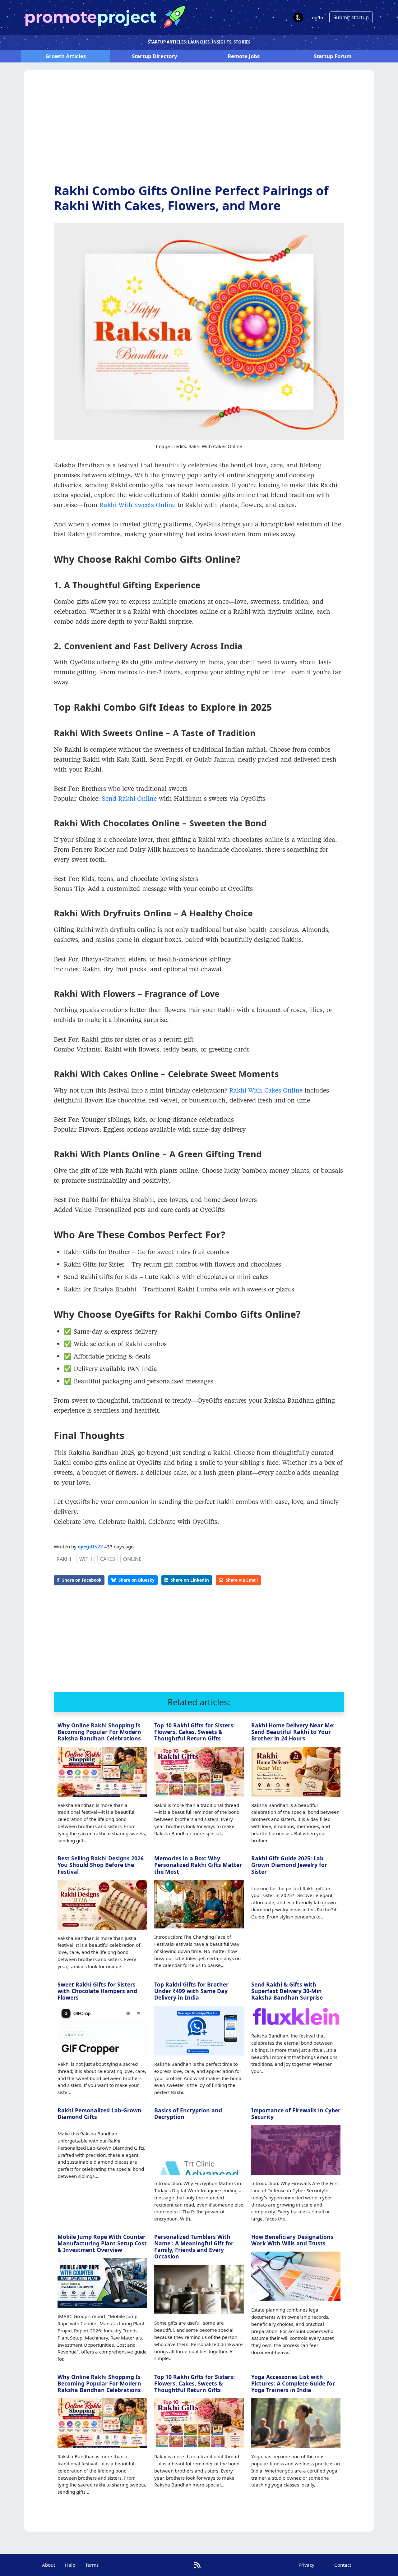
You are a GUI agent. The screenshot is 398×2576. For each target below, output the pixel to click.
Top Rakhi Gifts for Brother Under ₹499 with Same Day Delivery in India (191, 1991)
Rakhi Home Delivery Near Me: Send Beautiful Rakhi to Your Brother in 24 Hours (293, 1732)
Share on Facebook (82, 1580)
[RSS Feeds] (197, 2565)
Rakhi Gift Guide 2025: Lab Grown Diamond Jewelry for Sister (289, 1865)
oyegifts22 (90, 1547)
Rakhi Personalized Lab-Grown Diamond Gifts (99, 2113)
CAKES (108, 1559)
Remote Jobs (244, 56)
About (49, 2565)
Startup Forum (333, 56)
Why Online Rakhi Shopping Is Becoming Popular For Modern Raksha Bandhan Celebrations (99, 1732)
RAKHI (64, 1559)
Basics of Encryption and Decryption (188, 2113)
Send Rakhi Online (130, 798)
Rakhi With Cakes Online (266, 1090)
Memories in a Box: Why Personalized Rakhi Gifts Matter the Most (198, 1865)
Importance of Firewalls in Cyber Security (296, 2113)
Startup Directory (155, 56)
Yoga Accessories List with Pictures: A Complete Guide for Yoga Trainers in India (293, 2383)
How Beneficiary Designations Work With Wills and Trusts (292, 2240)
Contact (343, 2565)
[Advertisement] (199, 131)
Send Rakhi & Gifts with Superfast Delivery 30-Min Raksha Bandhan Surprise (287, 1991)
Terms (92, 2565)
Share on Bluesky (137, 1580)
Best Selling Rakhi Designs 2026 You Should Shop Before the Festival (101, 1865)
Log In (316, 17)
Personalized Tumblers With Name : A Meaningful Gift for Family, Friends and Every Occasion (194, 2246)
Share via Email (242, 1580)
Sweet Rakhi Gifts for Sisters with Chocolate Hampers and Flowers (97, 1991)
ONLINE (132, 1559)
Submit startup (351, 17)
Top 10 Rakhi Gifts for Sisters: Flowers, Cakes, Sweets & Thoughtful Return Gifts (194, 1732)
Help (70, 2565)
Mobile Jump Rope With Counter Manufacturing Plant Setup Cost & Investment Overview (102, 2243)
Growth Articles (66, 56)
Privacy (306, 2565)
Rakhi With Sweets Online (138, 505)
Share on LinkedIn (190, 1580)
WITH (86, 1559)
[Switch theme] (298, 17)
